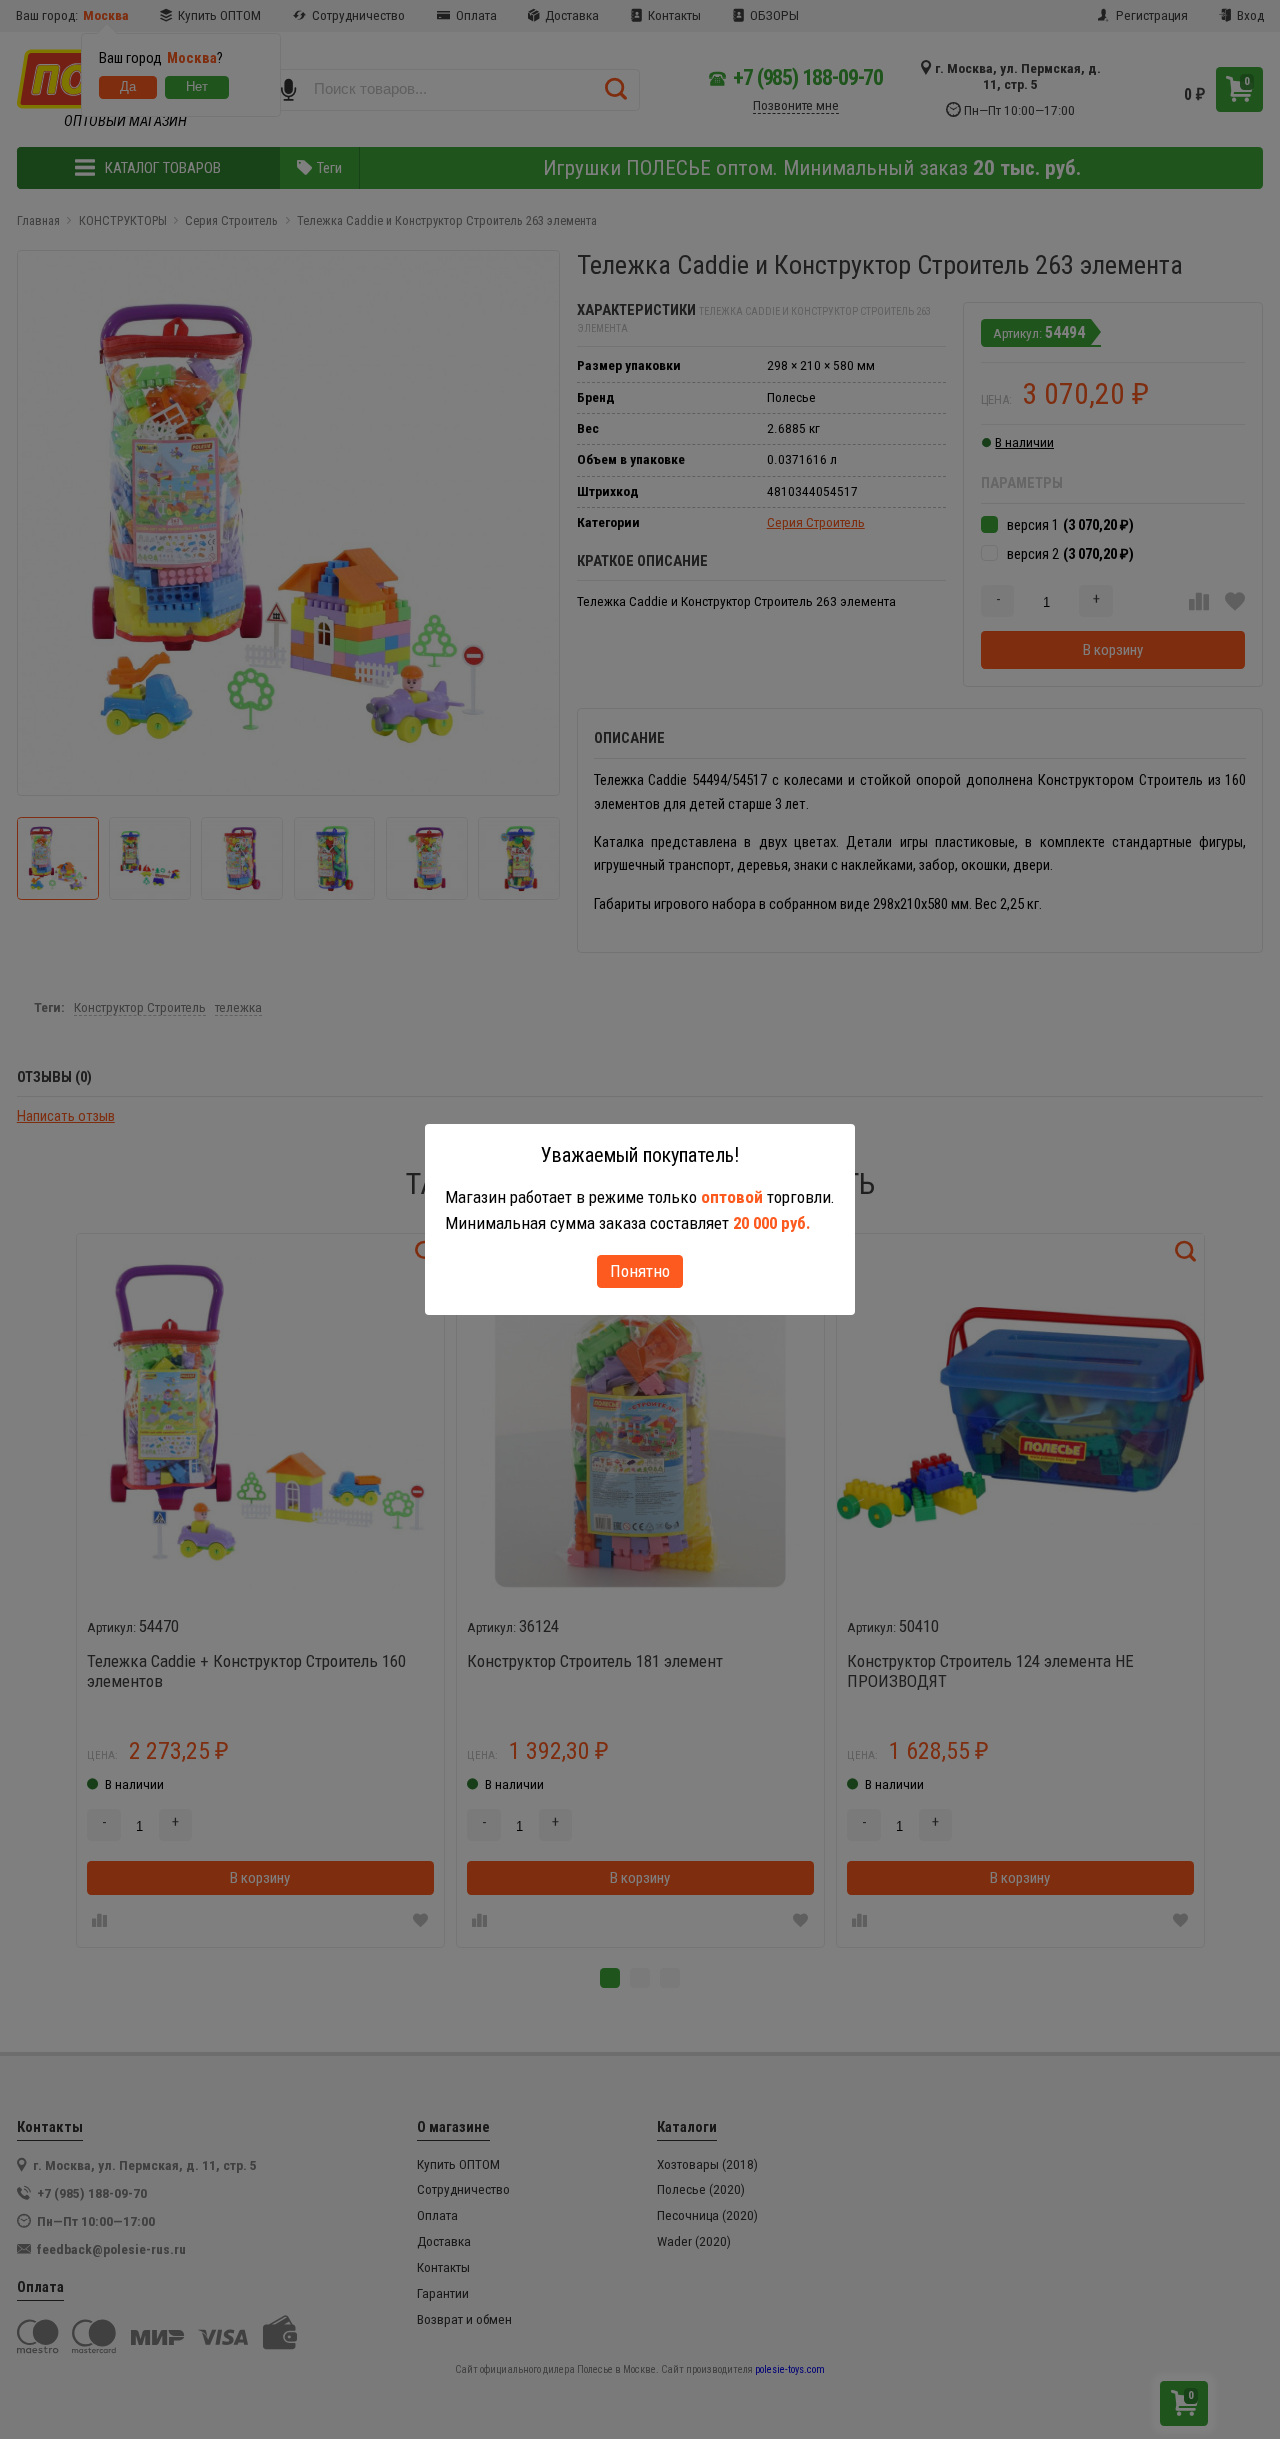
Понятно (640, 1271)
